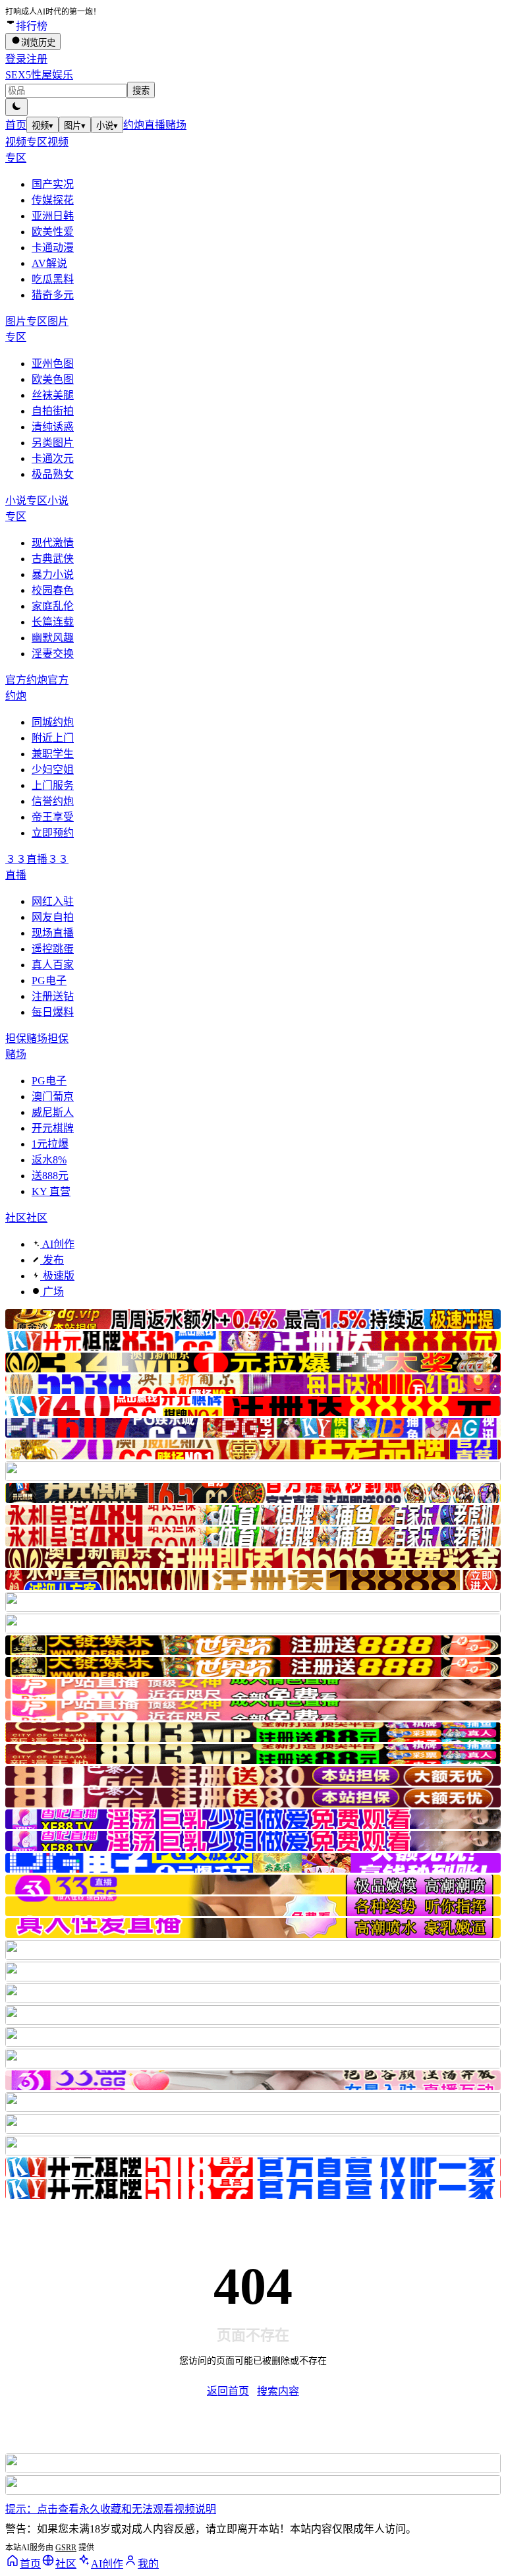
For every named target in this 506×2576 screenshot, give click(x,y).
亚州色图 (53, 364)
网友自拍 (53, 917)
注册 (37, 59)
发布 (52, 1260)
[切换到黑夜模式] (16, 107)
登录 (16, 59)
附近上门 (53, 738)
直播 (155, 125)
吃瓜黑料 (53, 279)
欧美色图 (53, 379)
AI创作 (57, 1244)
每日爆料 (53, 1012)
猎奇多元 (53, 295)
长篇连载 (53, 622)
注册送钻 (53, 996)
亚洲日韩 (53, 216)
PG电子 (49, 981)
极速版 (57, 1276)
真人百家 (53, 965)
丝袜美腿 (53, 395)
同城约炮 (53, 722)
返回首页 (228, 2391)
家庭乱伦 (53, 606)
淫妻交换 (53, 654)
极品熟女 (53, 474)
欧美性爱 (53, 232)
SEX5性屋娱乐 (39, 75)
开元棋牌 (53, 1128)
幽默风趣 (53, 638)
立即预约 (53, 833)
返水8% (49, 1160)
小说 (107, 126)
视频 (42, 126)
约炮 (134, 125)
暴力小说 (53, 574)
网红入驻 (53, 901)
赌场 (176, 125)
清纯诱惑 (53, 427)
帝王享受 (53, 817)
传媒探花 (53, 200)
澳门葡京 (53, 1097)
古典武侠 (53, 559)
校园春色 (53, 590)
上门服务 (53, 785)
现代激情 (53, 543)
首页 (16, 125)
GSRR (66, 2548)
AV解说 (49, 263)
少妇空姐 (53, 770)
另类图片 (53, 443)
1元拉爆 (50, 1144)
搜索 (141, 91)
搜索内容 (278, 2391)
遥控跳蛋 (53, 949)
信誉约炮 (53, 801)
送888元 (50, 1176)
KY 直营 (51, 1191)
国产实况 (53, 184)
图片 (75, 126)
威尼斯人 (53, 1112)
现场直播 (53, 933)
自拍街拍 (53, 411)
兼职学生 (53, 754)
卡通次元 (53, 458)
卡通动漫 (53, 248)
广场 (52, 1292)
